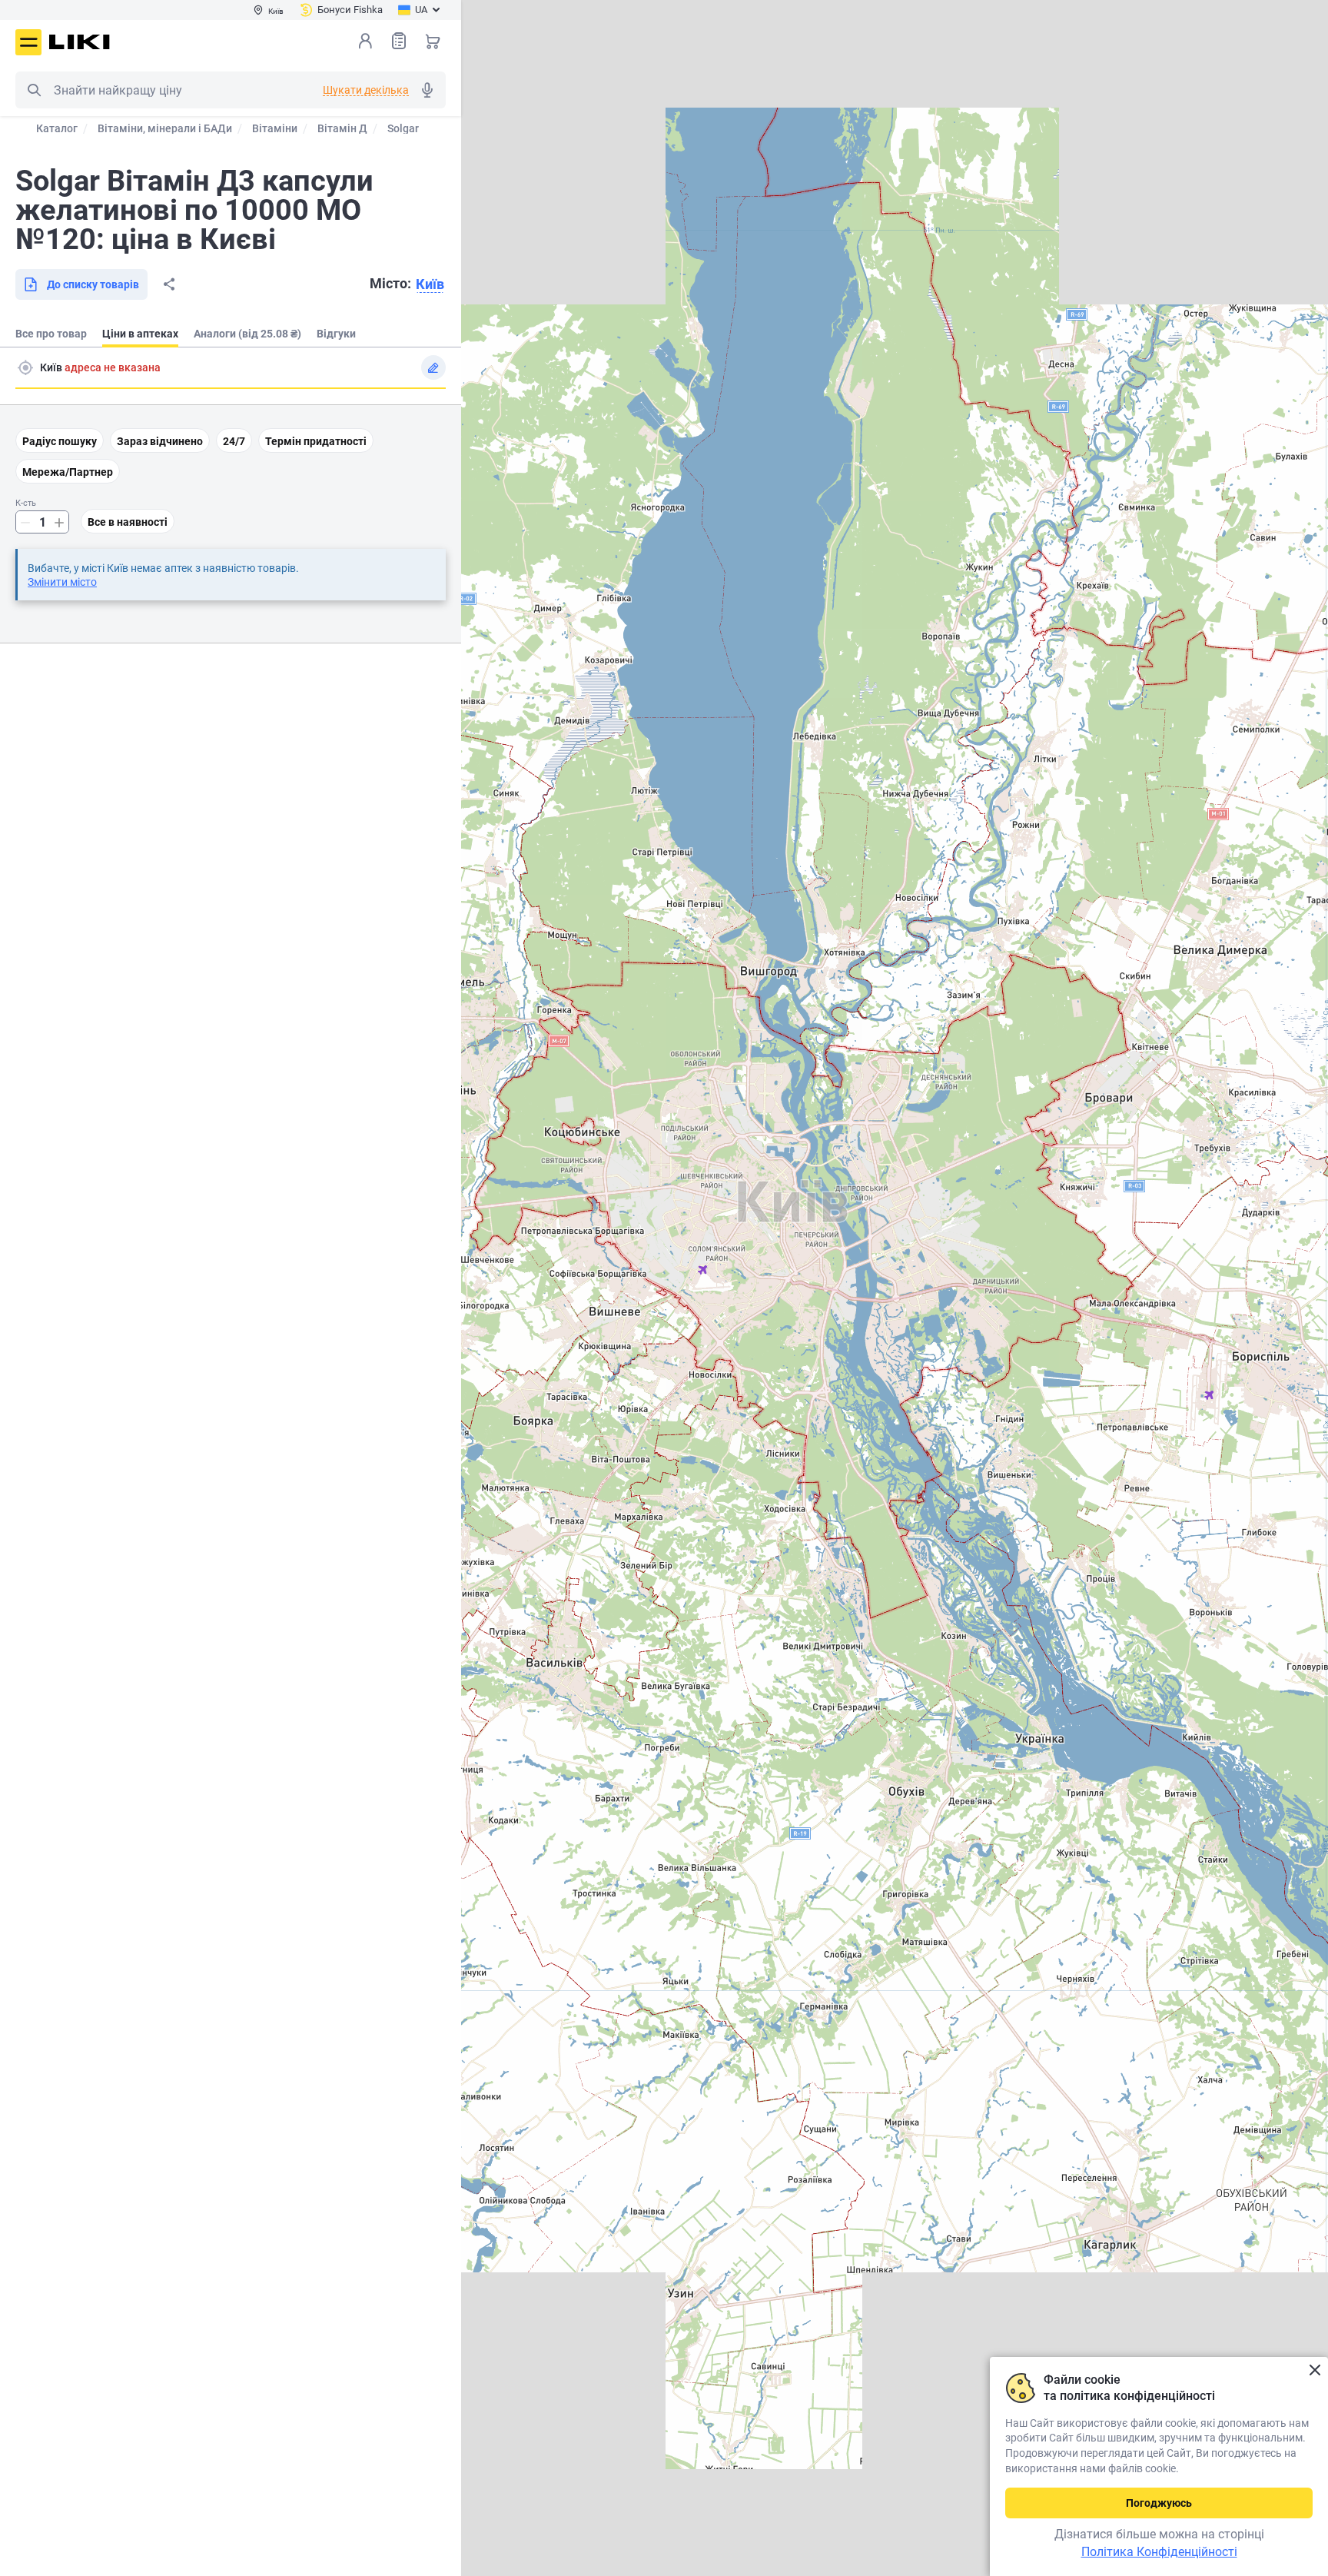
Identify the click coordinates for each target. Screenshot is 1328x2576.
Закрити (1315, 2370)
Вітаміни (275, 128)
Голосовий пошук (427, 90)
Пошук (34, 90)
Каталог (57, 128)
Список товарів (399, 41)
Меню (28, 42)
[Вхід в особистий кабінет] (365, 41)
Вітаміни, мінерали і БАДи (165, 128)
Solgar (403, 128)
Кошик (433, 41)
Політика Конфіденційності (1159, 2552)
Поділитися (169, 284)
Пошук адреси (25, 367)
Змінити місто (62, 582)
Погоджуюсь (1159, 2503)
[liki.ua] (80, 42)
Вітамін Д (342, 128)
